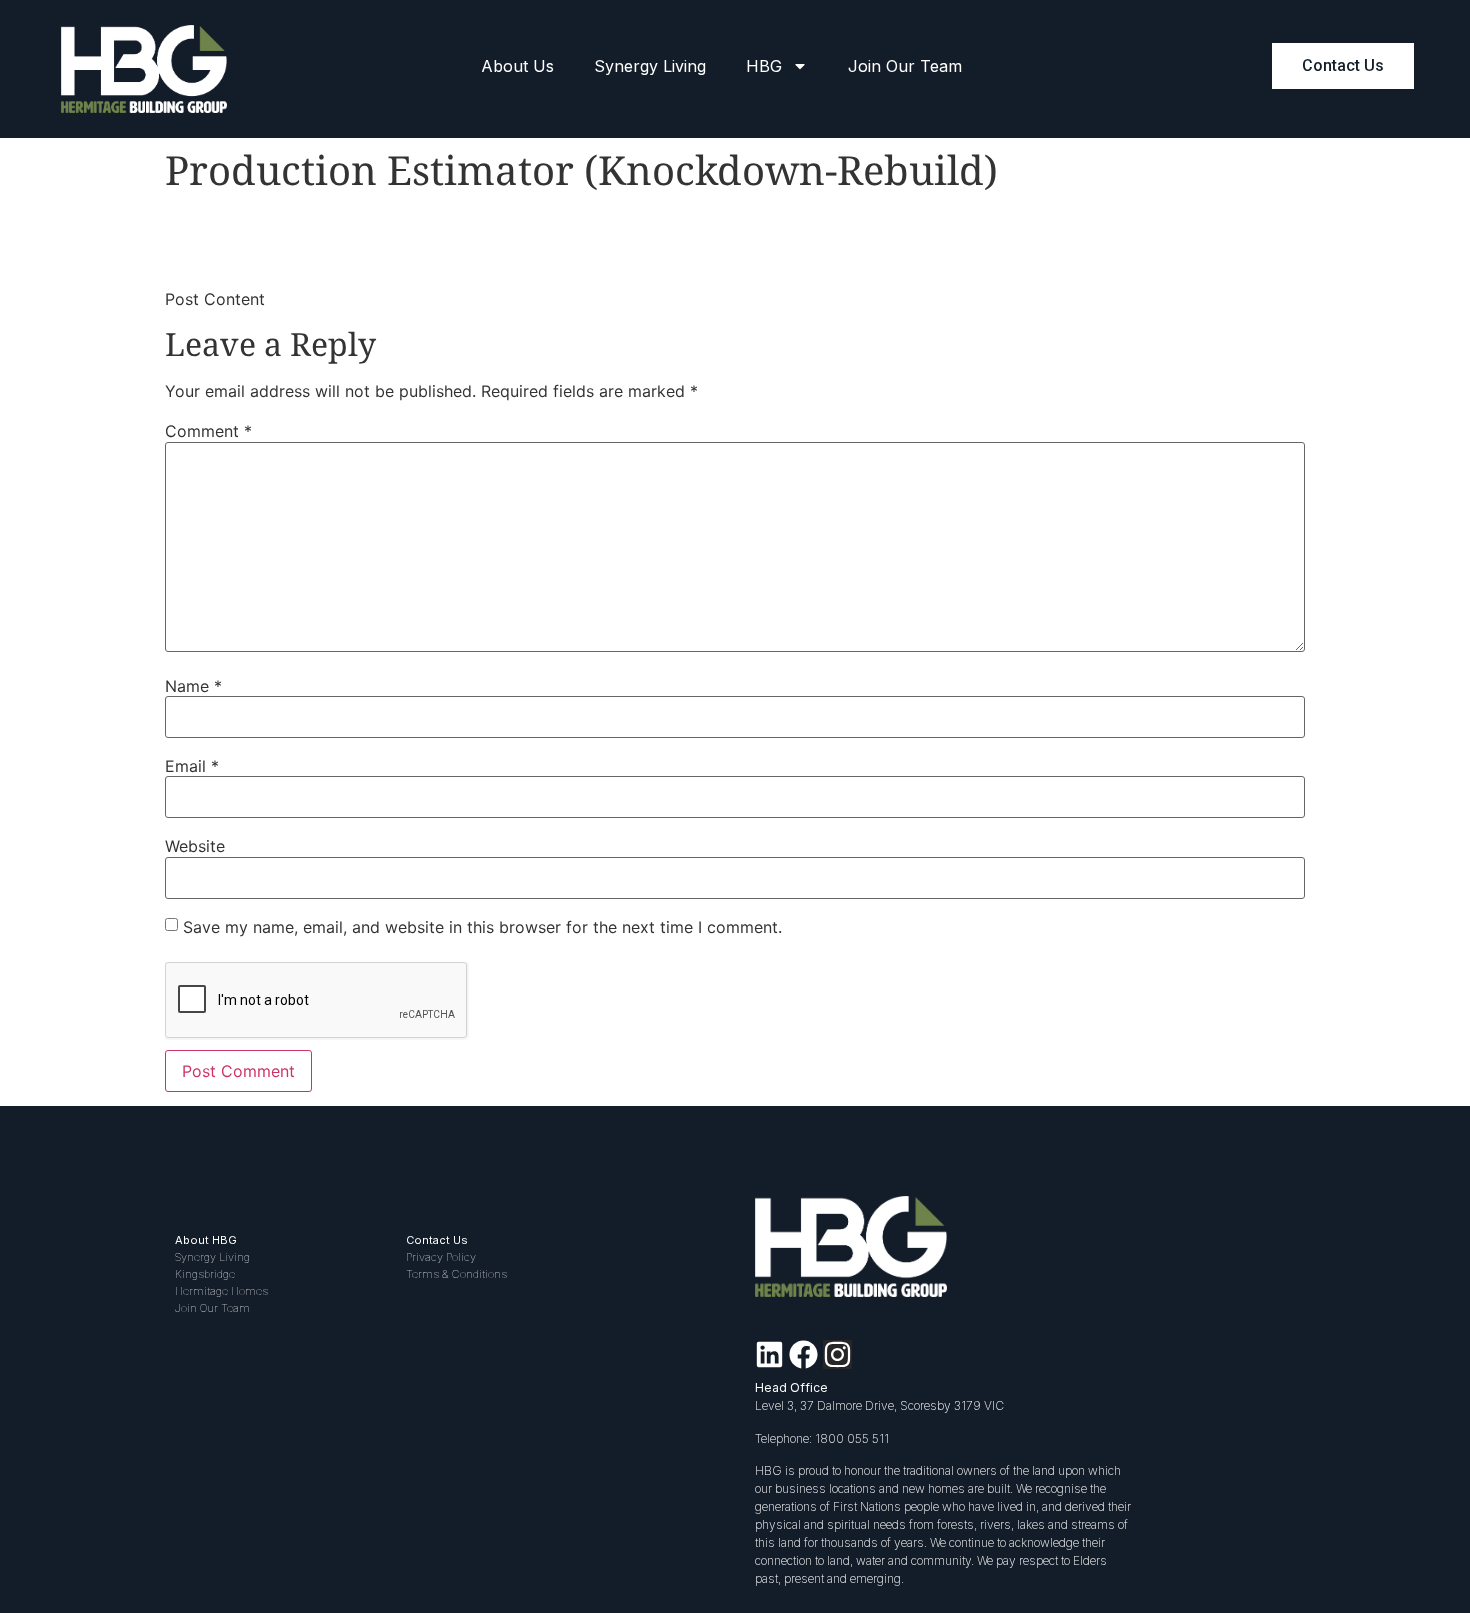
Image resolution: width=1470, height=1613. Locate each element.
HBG (764, 66)
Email (192, 766)
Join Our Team (905, 66)
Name (193, 686)
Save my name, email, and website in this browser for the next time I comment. (482, 927)
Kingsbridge (205, 1274)
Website (195, 846)
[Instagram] (837, 1354)
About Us (517, 66)
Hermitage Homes (221, 1291)
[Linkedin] (769, 1354)
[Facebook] (803, 1354)
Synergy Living (650, 66)
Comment (208, 431)
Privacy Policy (441, 1257)
